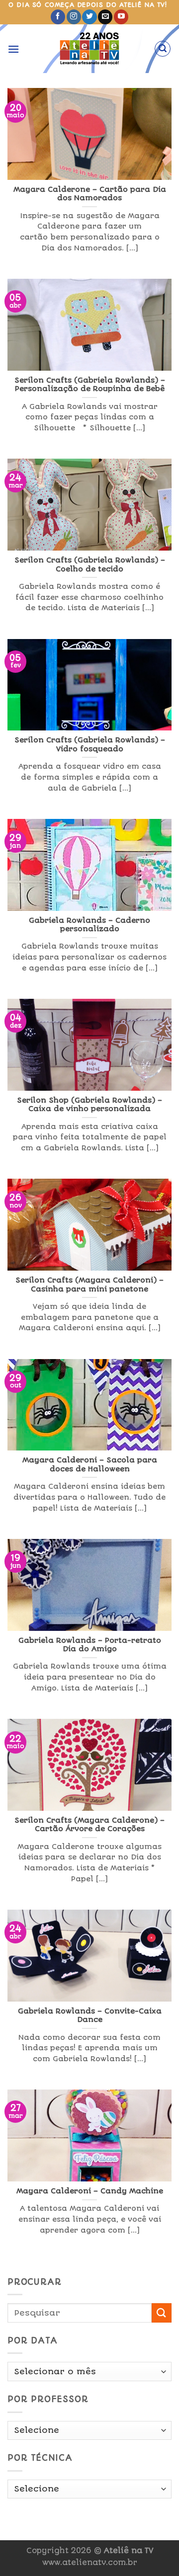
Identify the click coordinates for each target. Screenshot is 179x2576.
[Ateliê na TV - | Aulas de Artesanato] (90, 49)
